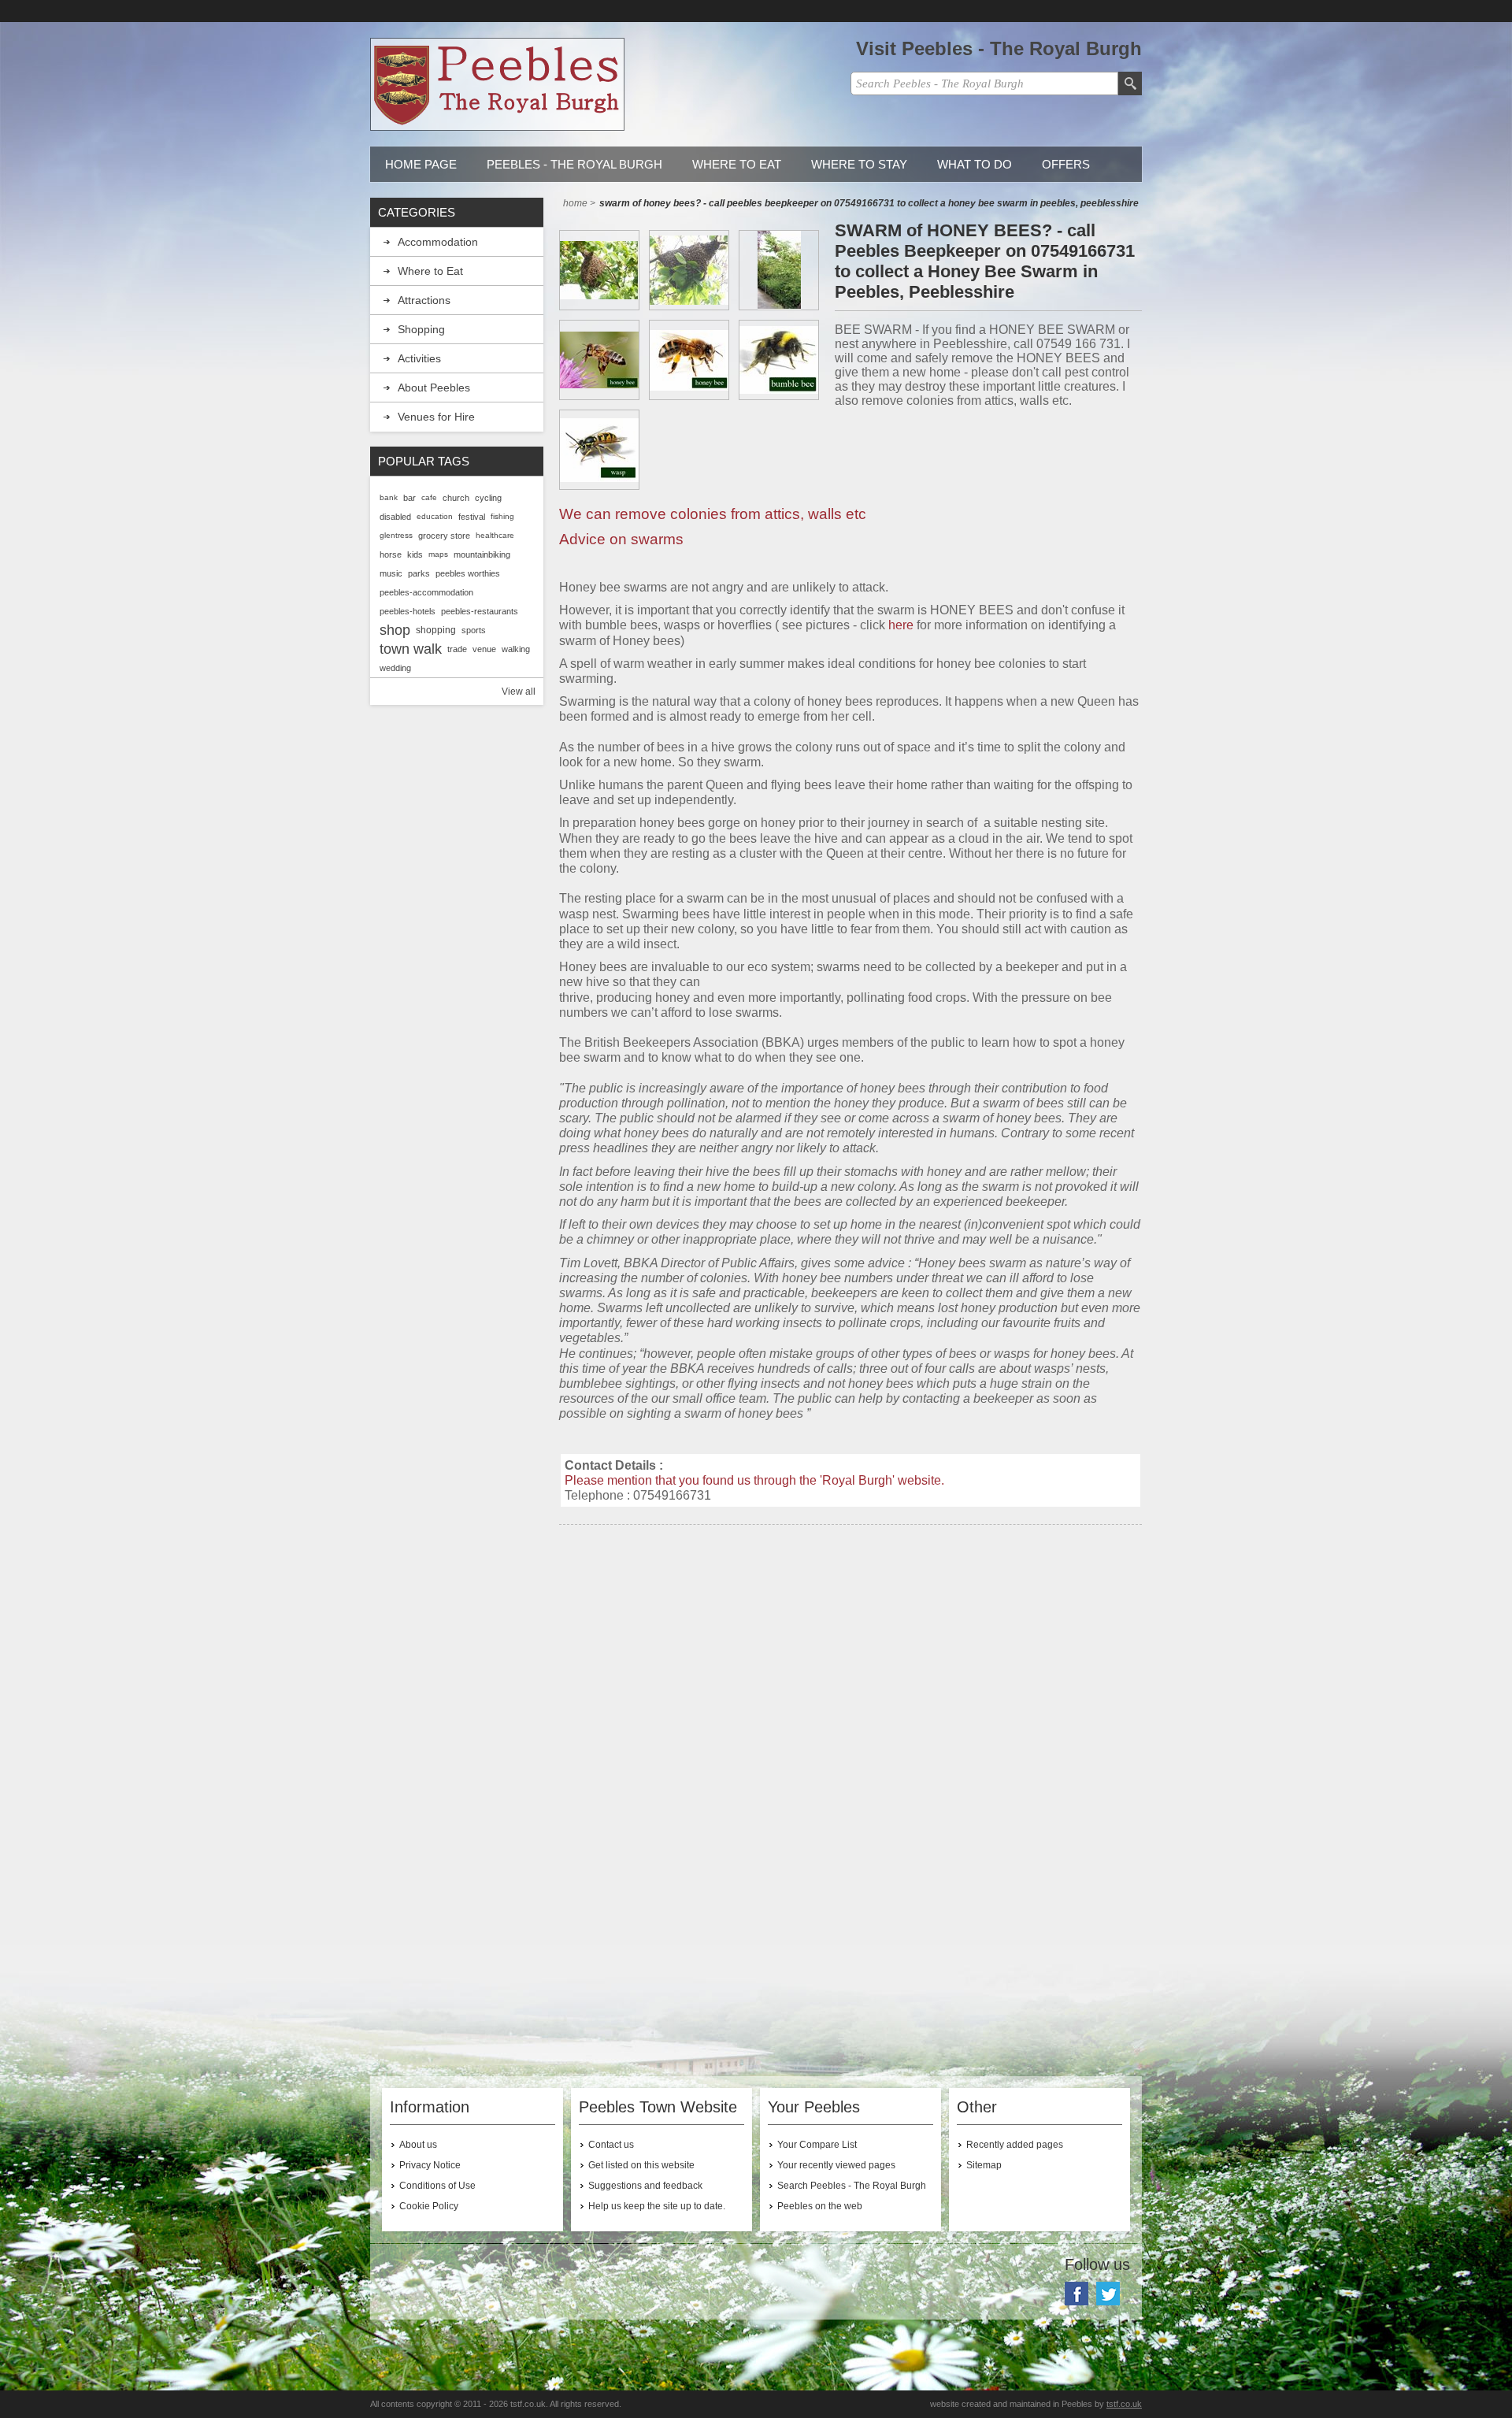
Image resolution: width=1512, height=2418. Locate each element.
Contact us (611, 2145)
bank (389, 497)
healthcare (495, 535)
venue (484, 649)
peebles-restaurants (480, 611)
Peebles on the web (820, 2206)
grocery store (444, 536)
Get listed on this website (641, 2165)
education (435, 516)
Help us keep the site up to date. (657, 2206)
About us (418, 2145)
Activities (419, 358)
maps (438, 554)
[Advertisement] (850, 1674)
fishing (502, 516)
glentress (396, 535)
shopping (436, 630)
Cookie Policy (429, 2206)
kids (415, 554)
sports (474, 630)
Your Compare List (817, 2145)
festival (472, 517)
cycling (488, 498)
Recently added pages (1015, 2145)
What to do (975, 164)
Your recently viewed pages (836, 2165)
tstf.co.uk (1124, 2404)
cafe (429, 497)
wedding (395, 668)
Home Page (421, 164)
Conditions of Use (437, 2186)
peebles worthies (468, 573)
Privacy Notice (430, 2165)
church (456, 498)
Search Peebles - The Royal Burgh (852, 2186)
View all (519, 692)
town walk (411, 649)
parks (419, 573)
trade (457, 649)
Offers (1066, 164)
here (901, 625)
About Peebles (434, 388)
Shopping (421, 329)
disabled (395, 517)
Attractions (424, 300)
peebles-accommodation (426, 592)
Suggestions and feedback (645, 2186)
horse (391, 554)
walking (516, 649)
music (391, 573)
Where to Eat (737, 164)
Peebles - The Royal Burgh (574, 164)
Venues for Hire (436, 417)
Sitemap (984, 2165)
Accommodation (438, 242)
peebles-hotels (408, 611)
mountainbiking (482, 554)
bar (409, 498)
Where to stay (859, 164)
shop (395, 630)
